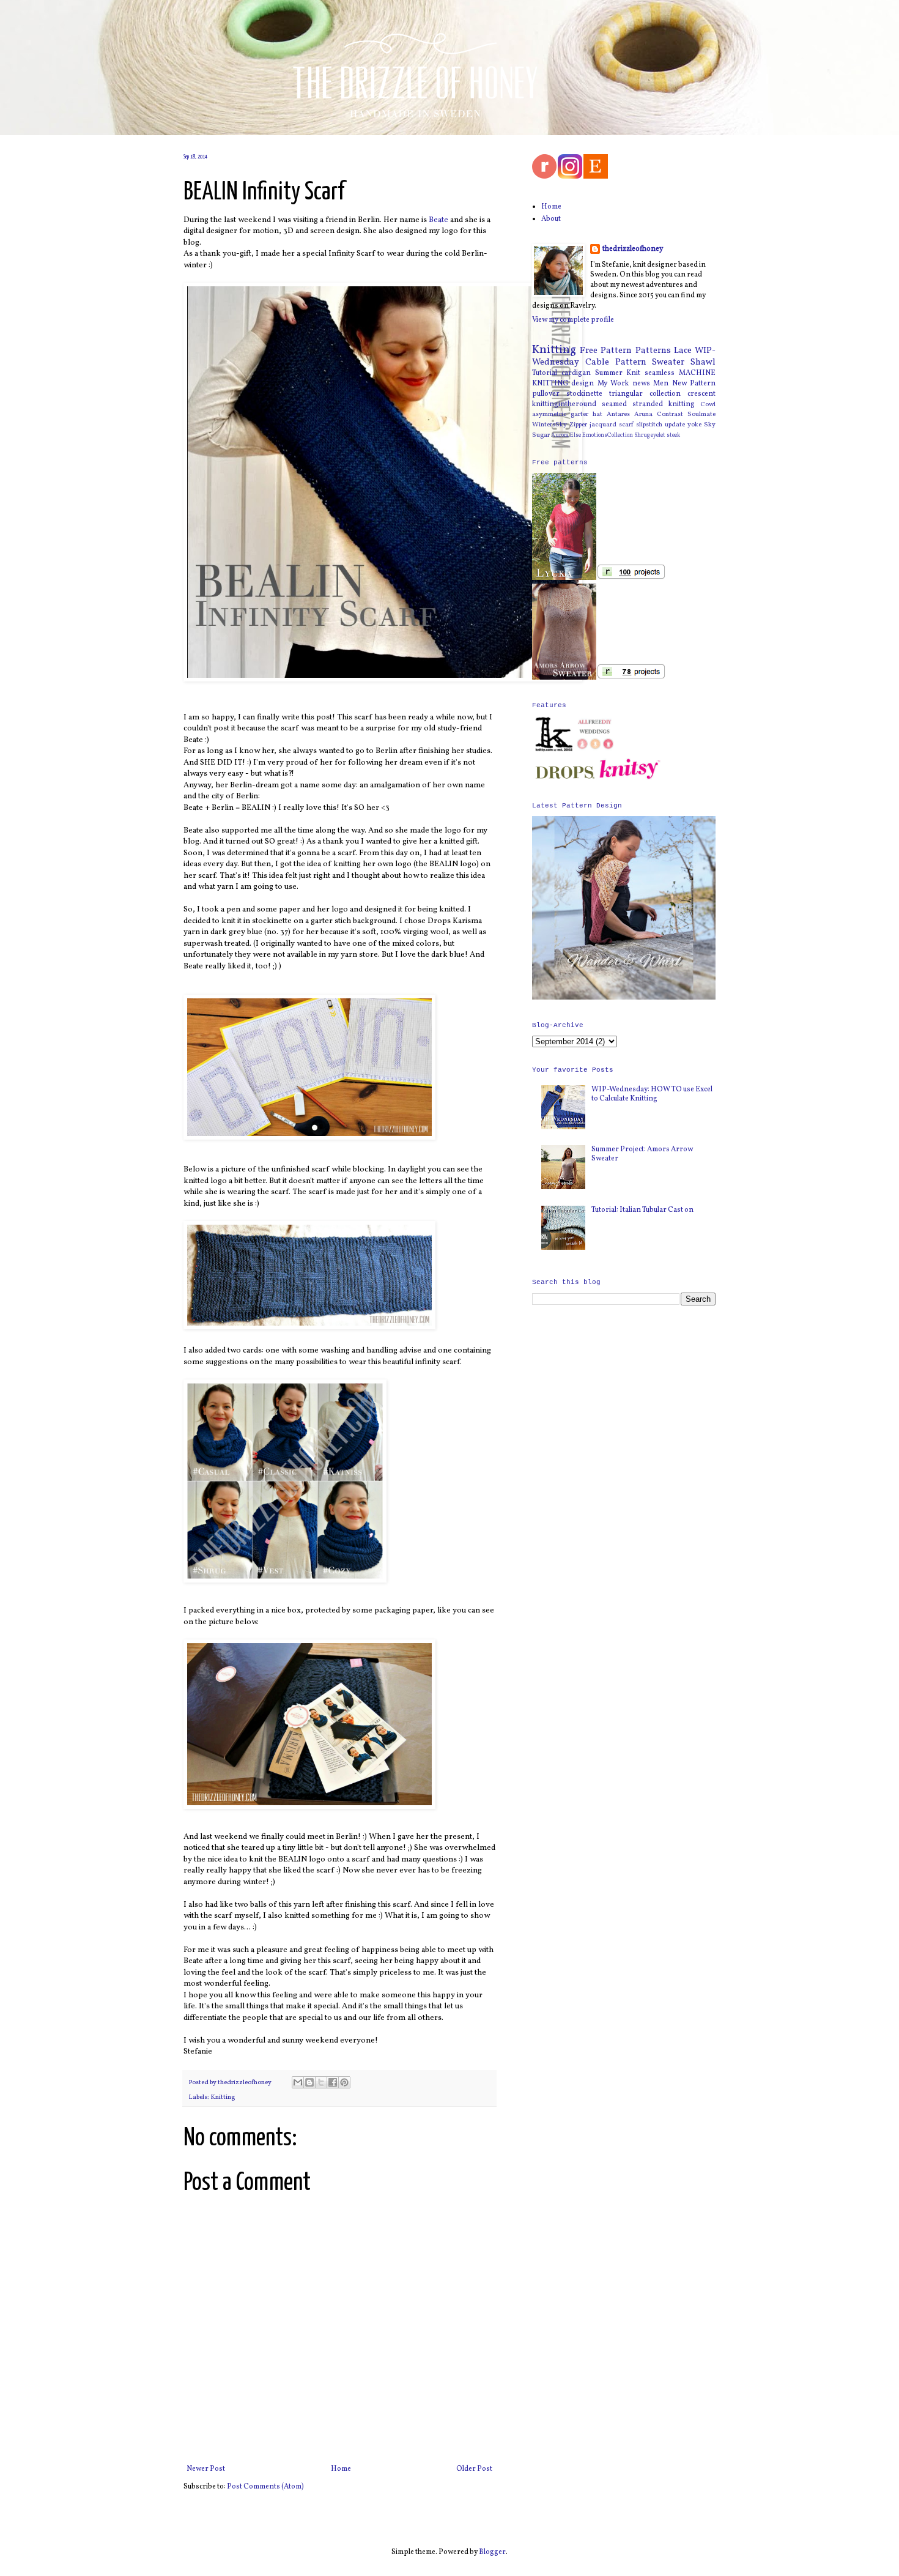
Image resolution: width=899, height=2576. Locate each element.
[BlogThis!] (309, 2082)
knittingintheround (564, 404)
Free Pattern (606, 351)
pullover (546, 394)
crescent (701, 394)
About (551, 219)
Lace (683, 351)
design (583, 384)
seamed (614, 404)
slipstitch (649, 425)
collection (665, 394)
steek (673, 435)
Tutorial (545, 373)
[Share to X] (321, 2082)
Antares (618, 414)
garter (579, 414)
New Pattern (694, 384)
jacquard (603, 425)
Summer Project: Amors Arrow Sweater (642, 1154)
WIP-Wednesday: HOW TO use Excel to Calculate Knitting (652, 1094)
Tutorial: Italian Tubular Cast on (642, 1210)
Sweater (668, 362)
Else (575, 435)
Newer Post (206, 2469)
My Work (613, 384)
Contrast (670, 414)
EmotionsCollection (608, 435)
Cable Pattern (616, 362)
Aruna (643, 414)
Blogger (492, 2552)
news (641, 384)
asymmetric (549, 414)
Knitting (223, 2097)
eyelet (658, 435)
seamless (660, 373)
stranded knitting (664, 404)
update (675, 425)
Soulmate (701, 414)
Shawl (703, 362)
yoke (694, 425)
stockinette (584, 394)
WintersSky (549, 425)
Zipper (578, 425)
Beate (438, 220)
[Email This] (298, 2082)
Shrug (642, 435)
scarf (626, 425)
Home (341, 2469)
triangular (626, 394)
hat (597, 414)
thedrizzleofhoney (633, 249)
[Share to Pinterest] (344, 2082)
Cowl (708, 405)
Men (661, 384)
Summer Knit (618, 373)
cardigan (576, 373)
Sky (710, 425)
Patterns (653, 351)
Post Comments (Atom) (265, 2487)
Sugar (541, 435)
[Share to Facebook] (333, 2082)
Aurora (560, 435)
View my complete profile (573, 320)
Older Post (474, 2469)
